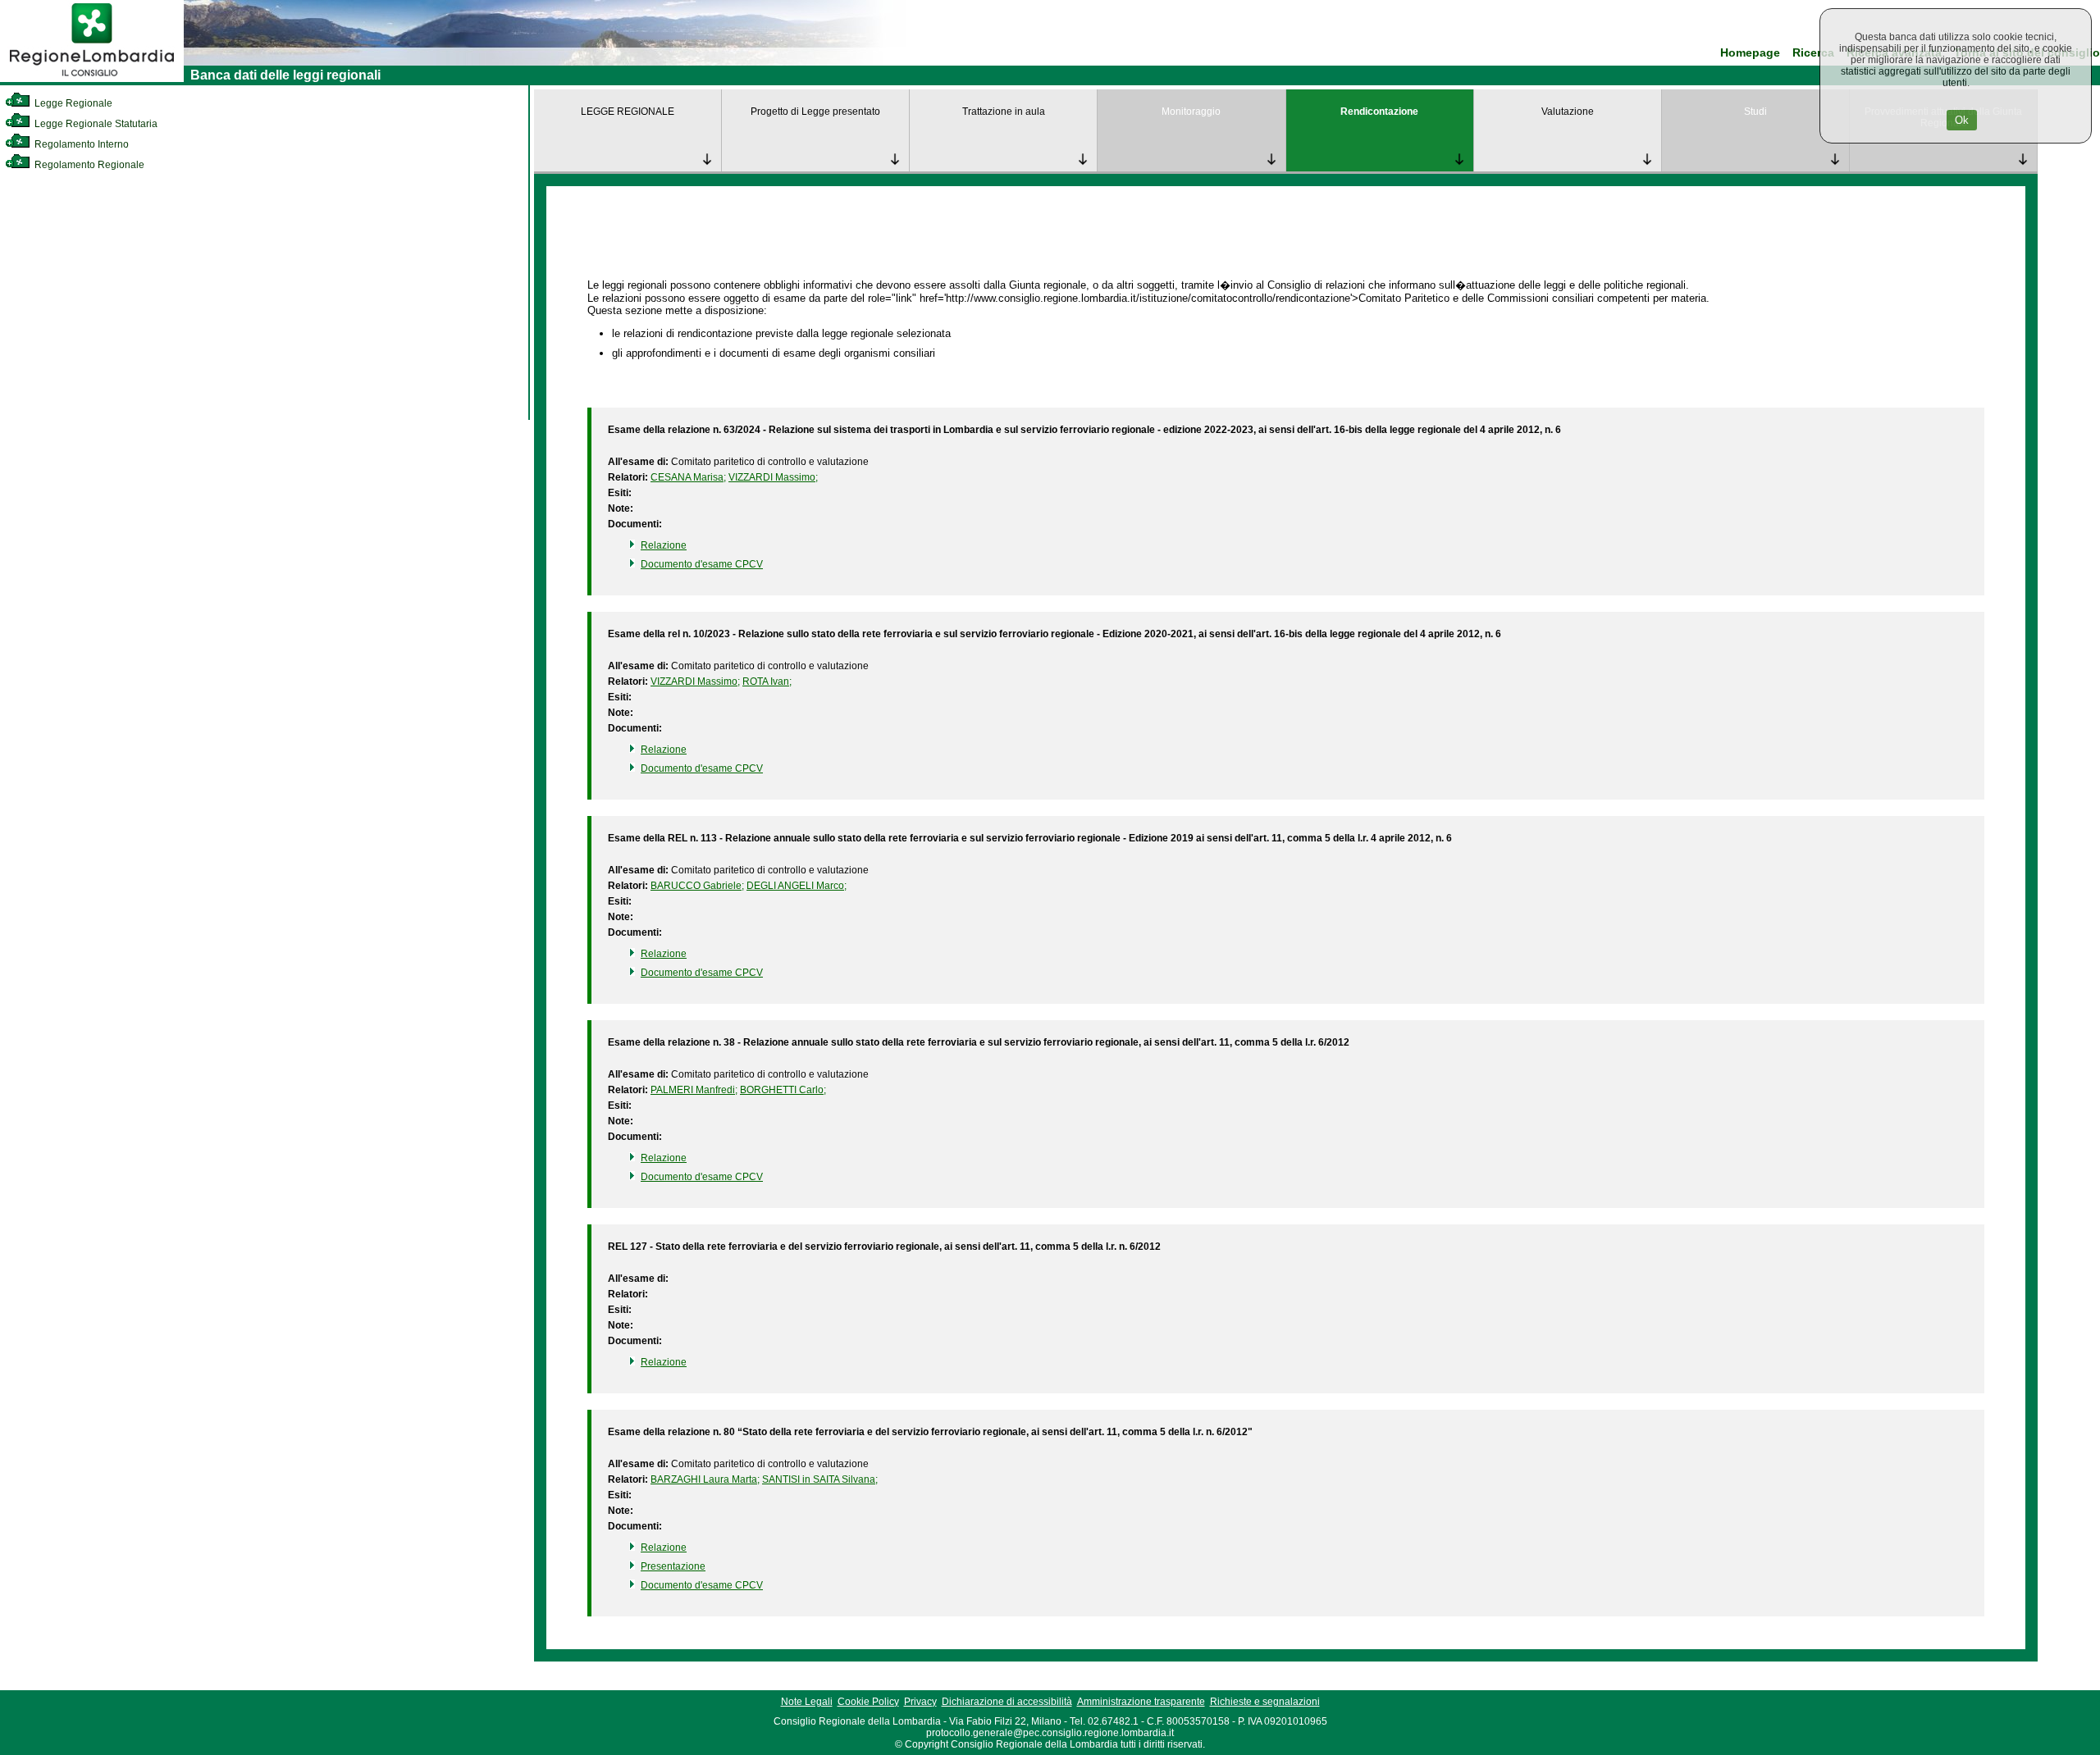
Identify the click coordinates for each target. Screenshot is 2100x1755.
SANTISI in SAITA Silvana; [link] (820, 1479)
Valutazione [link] (1568, 112)
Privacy (920, 1702)
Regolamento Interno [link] (80, 144)
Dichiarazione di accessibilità (1007, 1702)
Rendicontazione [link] (1379, 112)
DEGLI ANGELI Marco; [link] (797, 886)
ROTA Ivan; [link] (767, 681)
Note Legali (807, 1702)
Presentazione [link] (673, 1566)
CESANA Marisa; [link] (688, 477)
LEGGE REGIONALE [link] (628, 112)
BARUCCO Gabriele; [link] (697, 886)
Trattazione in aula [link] (1004, 112)
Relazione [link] (664, 545)
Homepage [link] (1750, 53)
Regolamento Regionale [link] (88, 165)
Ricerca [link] (1813, 53)
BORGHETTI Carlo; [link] (783, 1090)
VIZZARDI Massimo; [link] (773, 477)
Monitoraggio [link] (1191, 112)
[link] (92, 79)
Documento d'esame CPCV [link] (702, 564)
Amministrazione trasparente (1141, 1702)
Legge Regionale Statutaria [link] (95, 124)
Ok (1962, 120)
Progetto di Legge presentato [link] (815, 112)
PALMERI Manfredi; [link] (694, 1090)
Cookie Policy (868, 1702)
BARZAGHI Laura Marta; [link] (705, 1479)
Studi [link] (1755, 112)
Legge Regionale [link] (72, 103)
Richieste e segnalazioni (1265, 1702)
